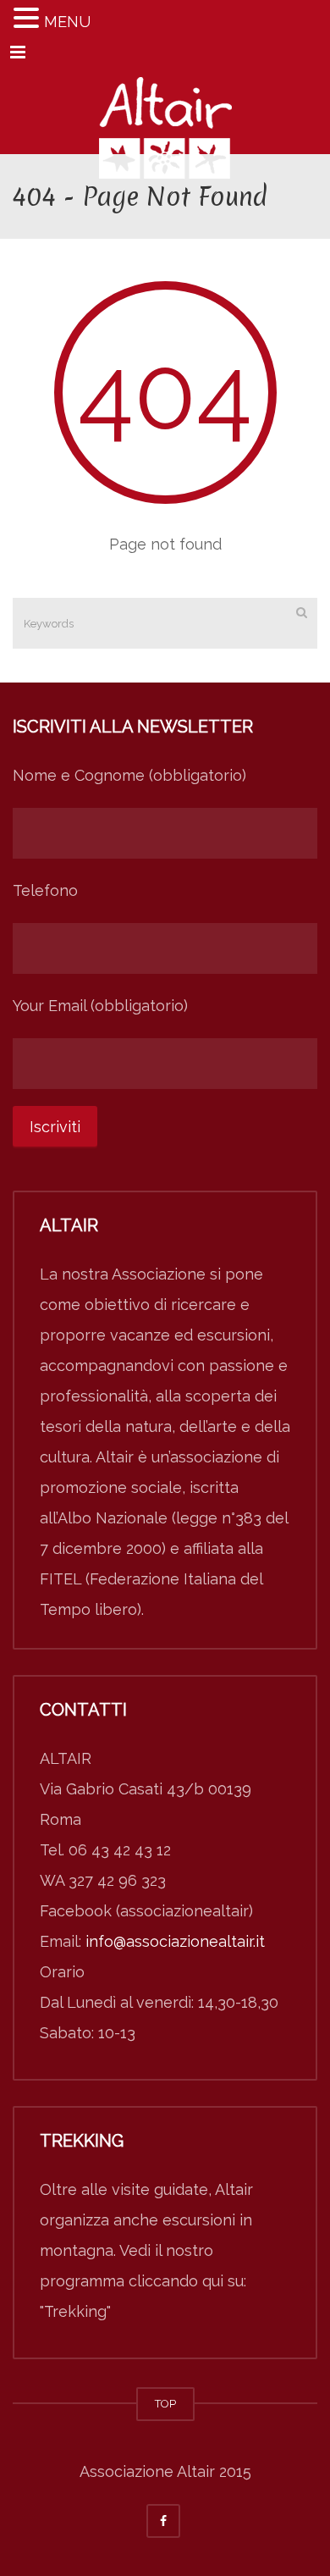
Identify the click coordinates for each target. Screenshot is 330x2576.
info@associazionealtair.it (175, 1941)
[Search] (302, 612)
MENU (67, 22)
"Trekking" (75, 2311)
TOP (165, 2404)
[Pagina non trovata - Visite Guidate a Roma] (165, 112)
